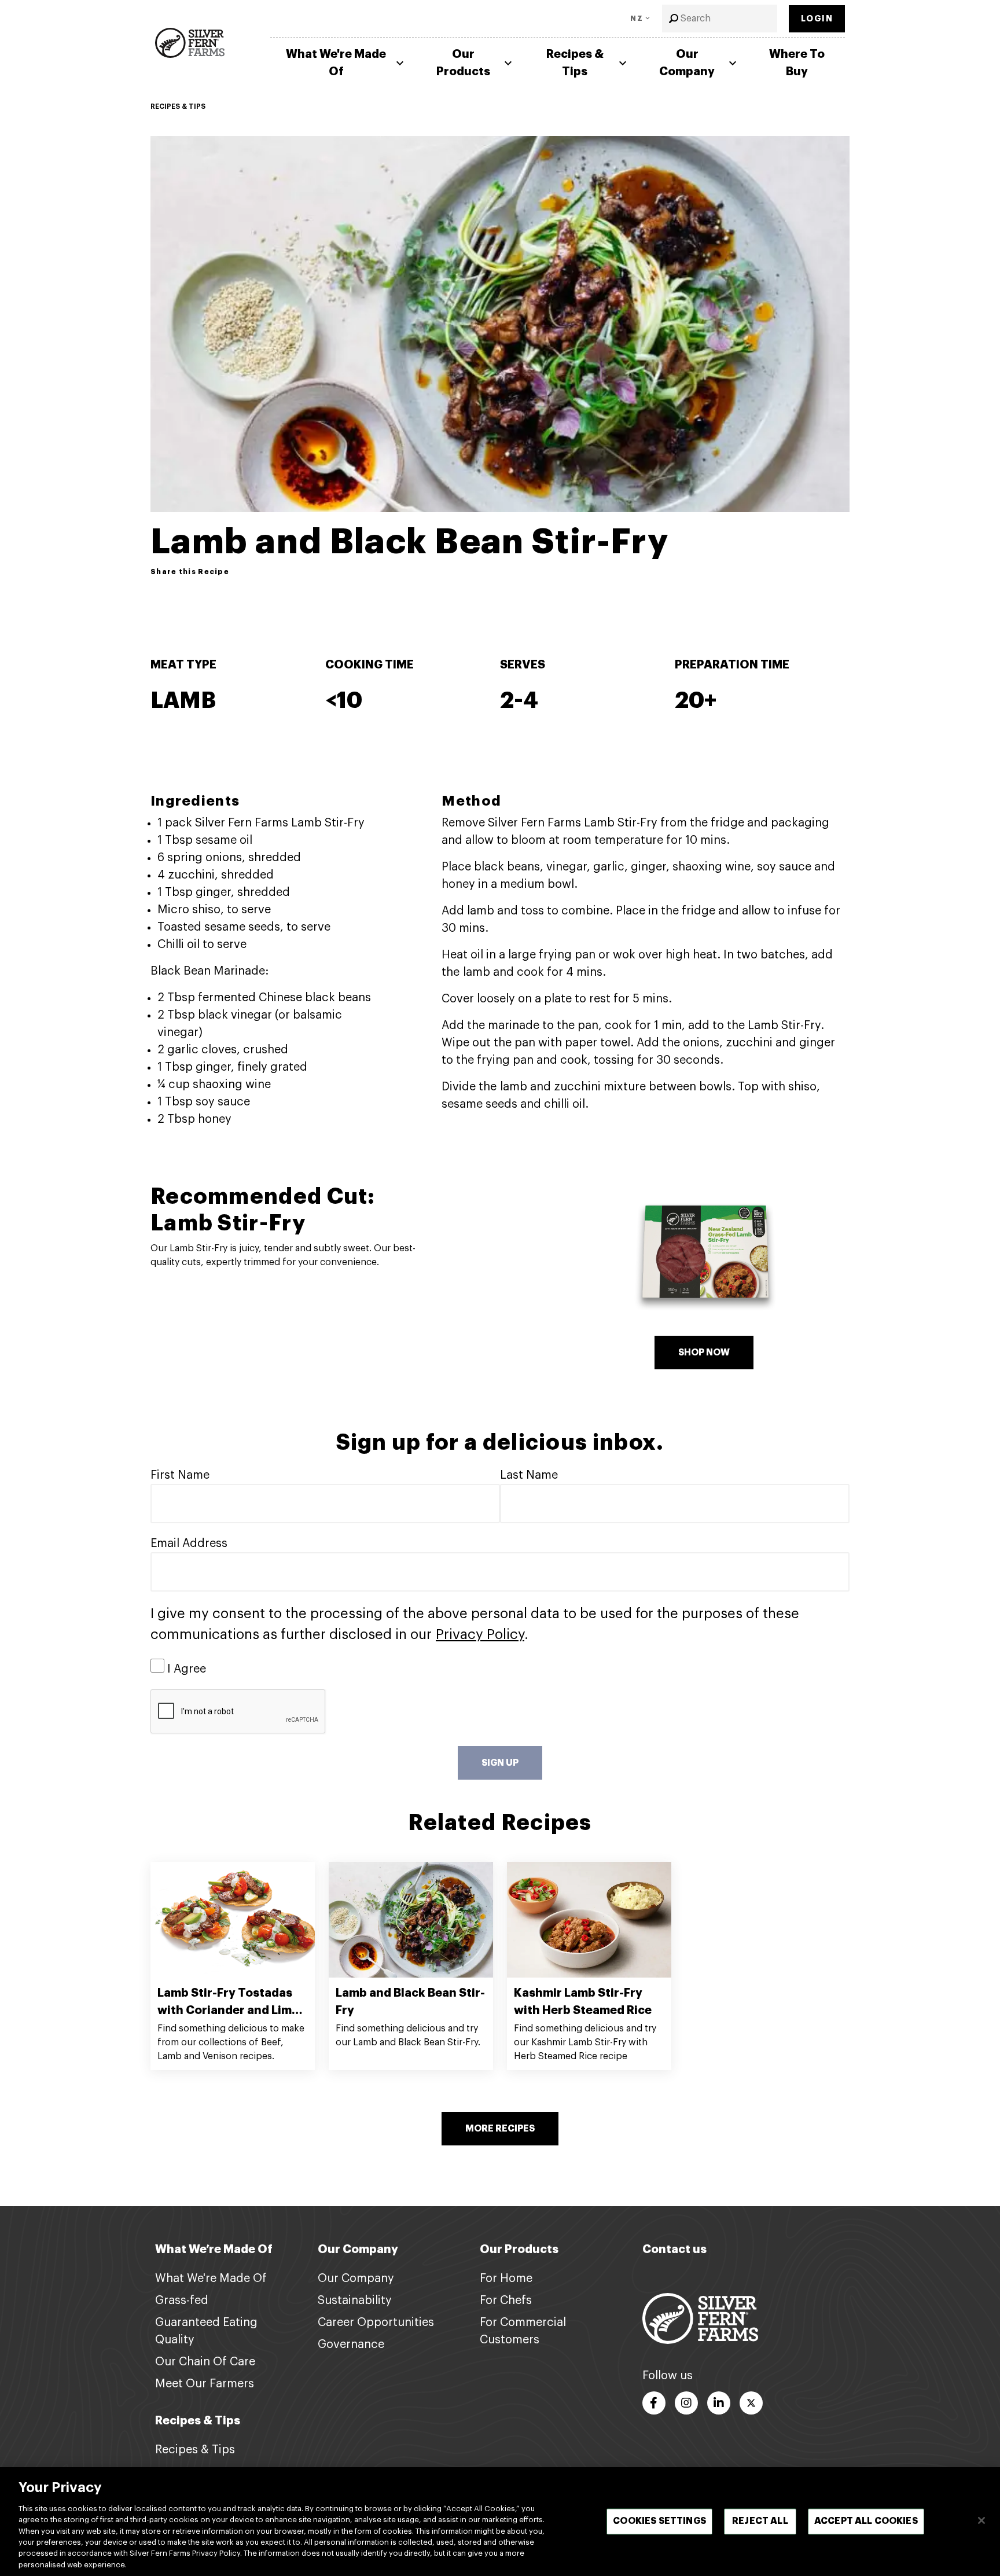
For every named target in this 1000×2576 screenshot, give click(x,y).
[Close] (981, 2520)
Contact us (674, 2249)
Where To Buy (797, 63)
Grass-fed (182, 2301)
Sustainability (355, 2301)
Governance (351, 2345)
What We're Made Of (336, 63)
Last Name (529, 1475)
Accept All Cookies (866, 2521)
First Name (180, 1475)
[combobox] (720, 19)
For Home (506, 2279)
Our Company (687, 63)
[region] (500, 2522)
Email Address (189, 1544)
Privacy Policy (480, 1634)
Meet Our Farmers (205, 2384)
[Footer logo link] (700, 2318)
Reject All (760, 2521)
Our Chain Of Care (205, 2362)
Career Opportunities (376, 2323)
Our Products (463, 63)
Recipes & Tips (575, 63)
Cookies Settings (659, 2521)
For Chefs (506, 2301)
